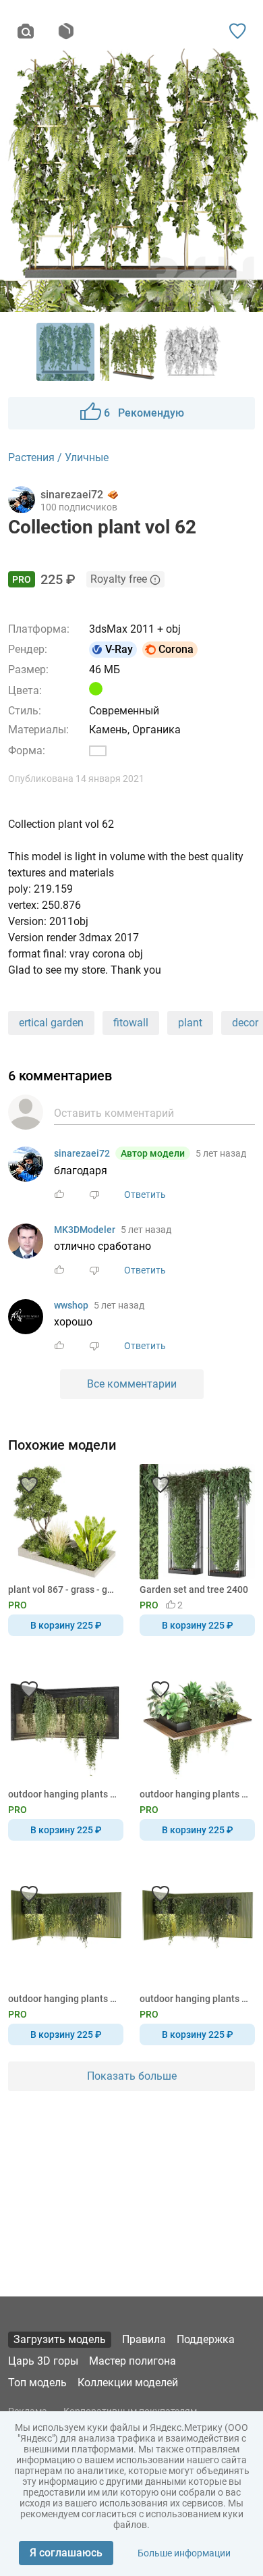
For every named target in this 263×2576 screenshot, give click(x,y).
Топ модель (37, 2383)
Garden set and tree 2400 (194, 1589)
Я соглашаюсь (66, 2553)
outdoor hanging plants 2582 (63, 1999)
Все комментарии (132, 1384)
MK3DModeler (85, 1230)
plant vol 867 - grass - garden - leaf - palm (63, 1589)
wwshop (71, 1305)
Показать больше (132, 2076)
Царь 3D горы (43, 2361)
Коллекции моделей (128, 2383)
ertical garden (51, 1023)
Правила (144, 2339)
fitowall (131, 1023)
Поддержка (206, 2339)
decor (245, 1023)
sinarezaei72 (82, 1153)
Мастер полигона (133, 2361)
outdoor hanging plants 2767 (63, 1794)
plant (190, 1023)
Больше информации (184, 2553)
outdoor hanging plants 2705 (195, 1794)
